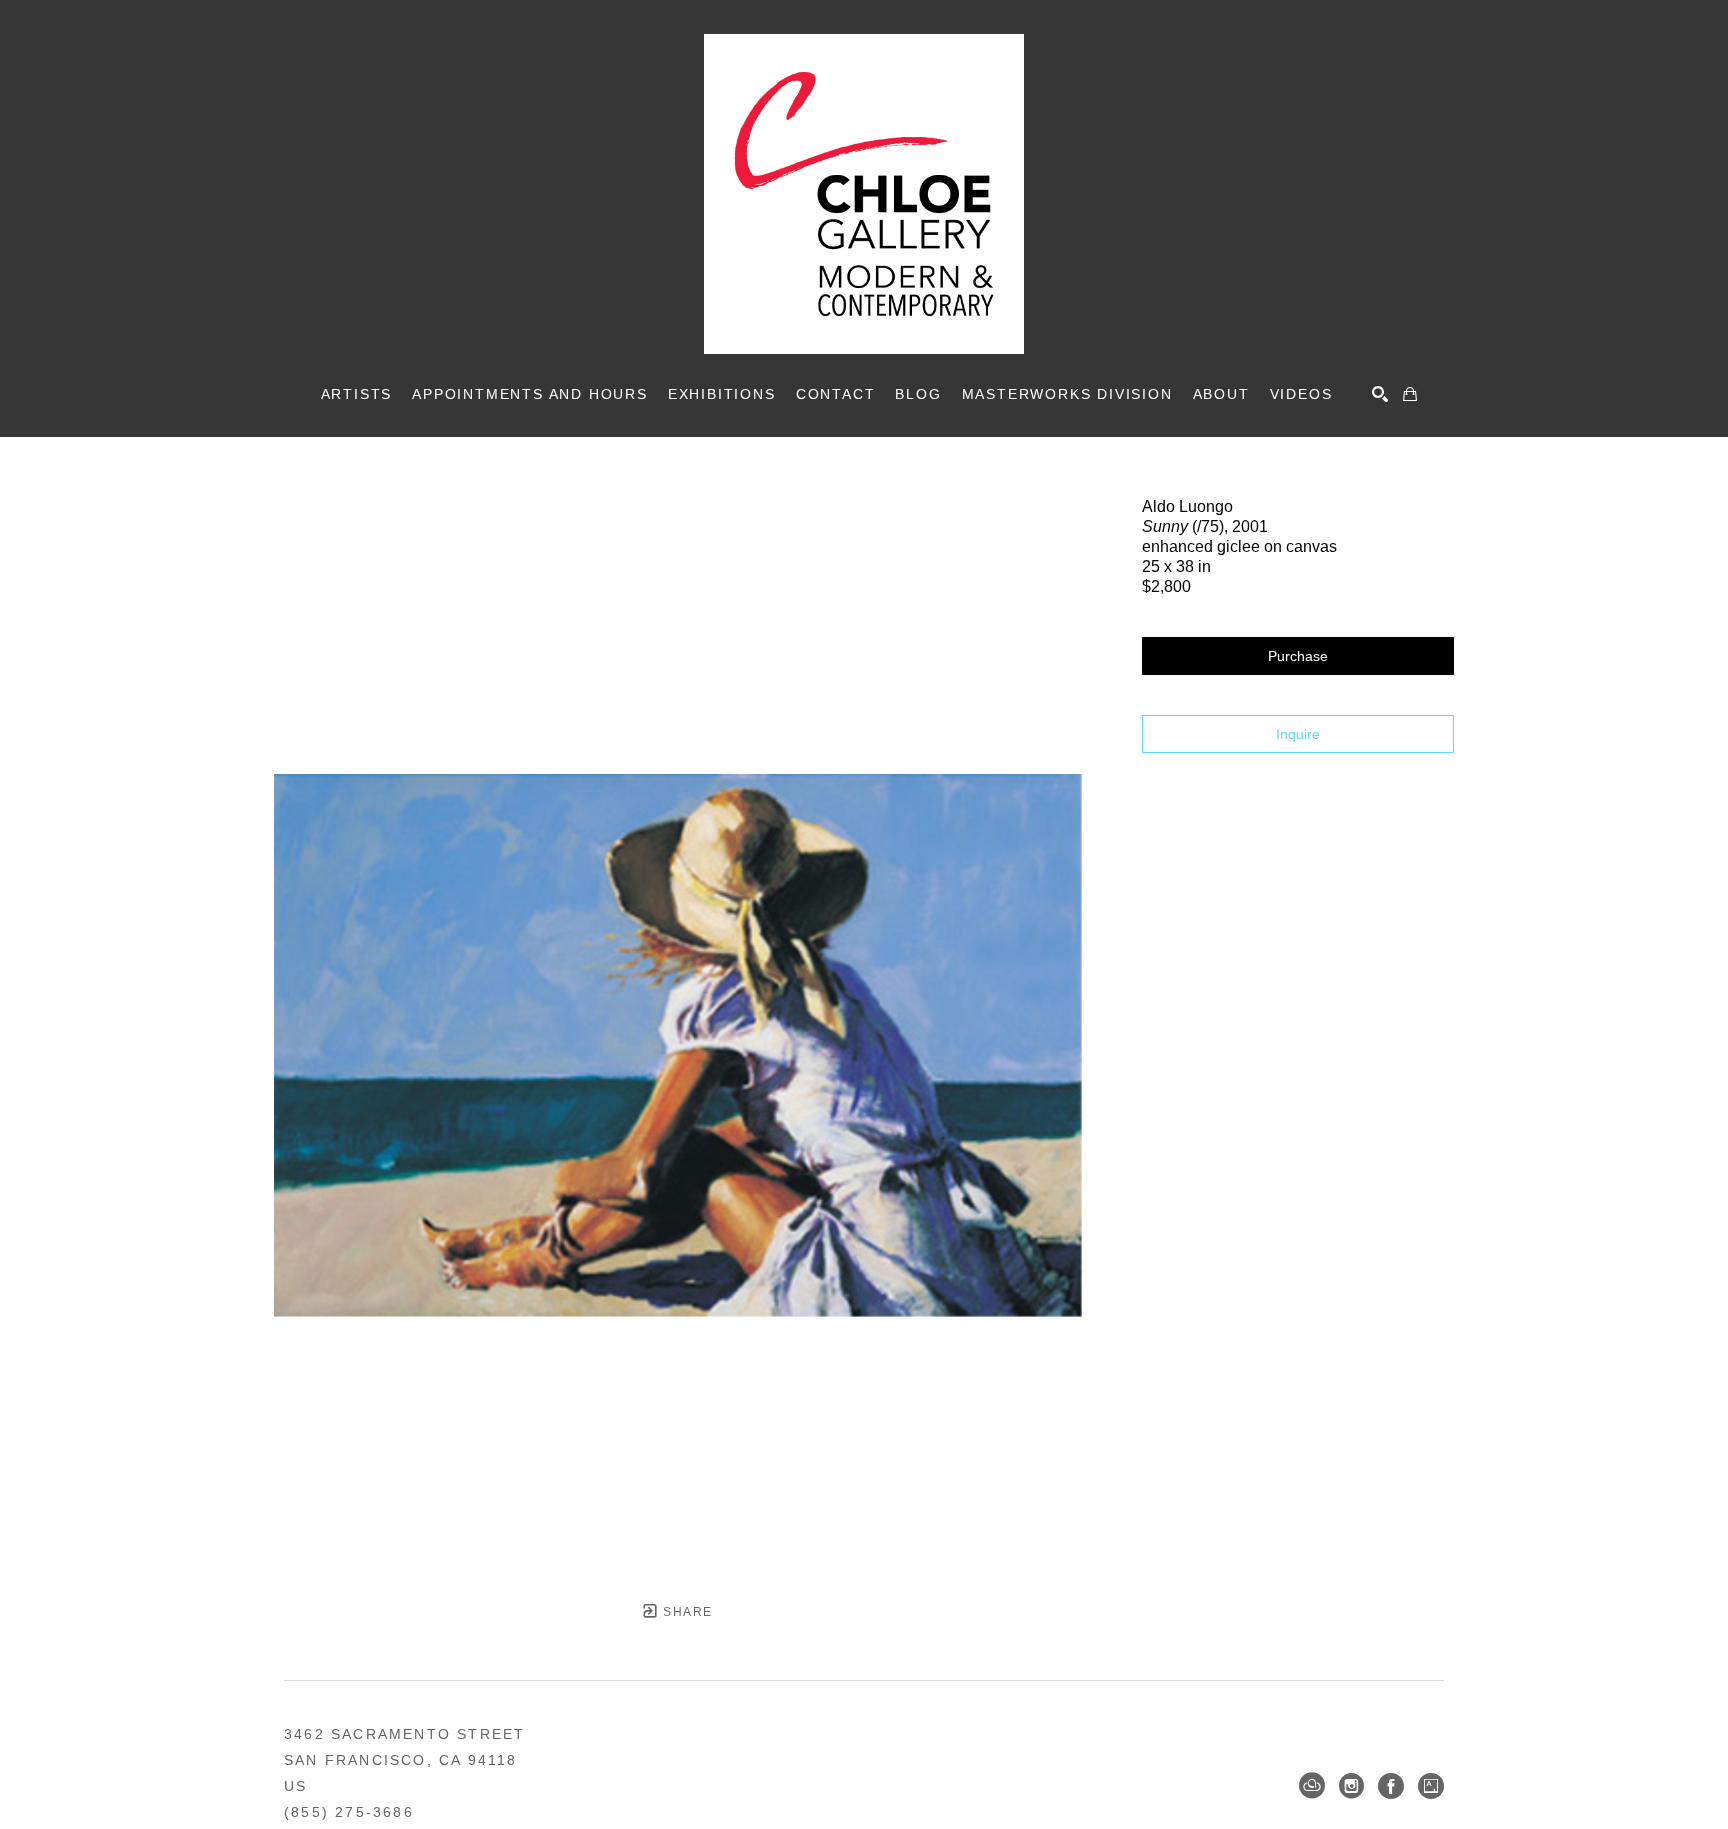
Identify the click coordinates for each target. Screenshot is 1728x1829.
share (685, 1612)
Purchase (1298, 656)
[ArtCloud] (1312, 1786)
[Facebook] (1391, 1786)
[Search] (1380, 394)
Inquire (1298, 734)
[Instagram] (1351, 1786)
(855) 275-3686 (349, 1812)
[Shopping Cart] (1410, 394)
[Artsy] (1431, 1786)
